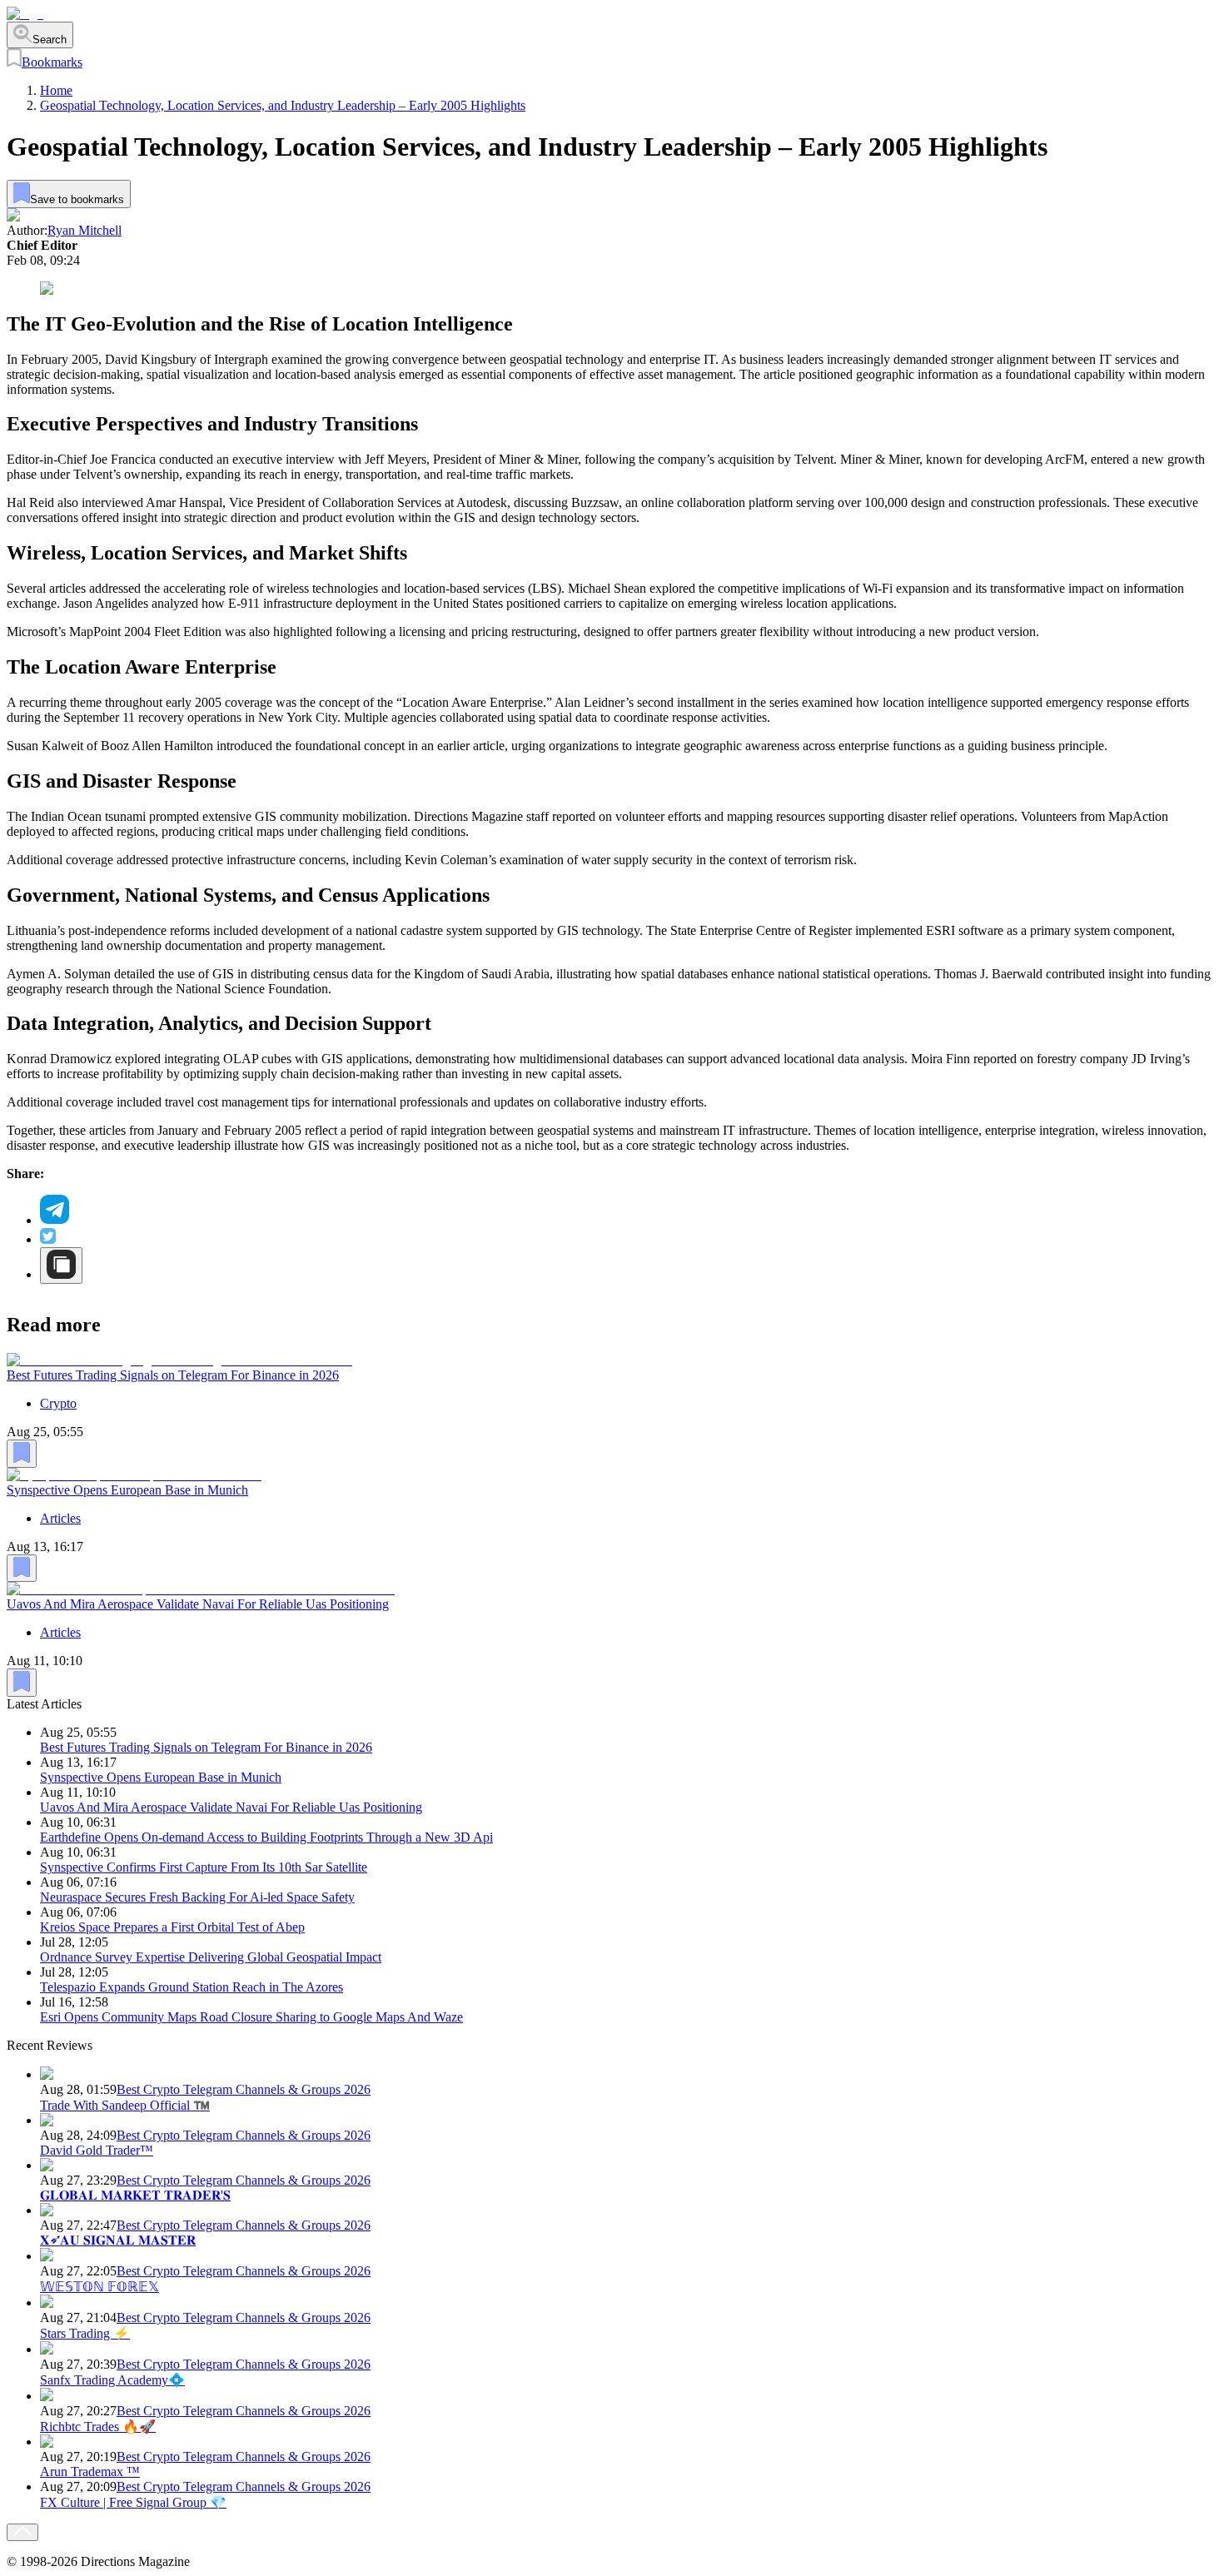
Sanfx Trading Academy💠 (112, 2380)
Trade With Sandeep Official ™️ (125, 2105)
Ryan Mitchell (85, 230)
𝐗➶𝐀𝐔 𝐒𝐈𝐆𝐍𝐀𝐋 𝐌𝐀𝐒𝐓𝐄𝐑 (118, 2240)
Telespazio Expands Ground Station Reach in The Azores (192, 1987)
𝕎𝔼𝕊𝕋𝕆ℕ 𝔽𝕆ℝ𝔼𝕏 (100, 2287)
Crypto (58, 1403)
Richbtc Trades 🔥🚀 (98, 2427)
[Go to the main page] (25, 14)
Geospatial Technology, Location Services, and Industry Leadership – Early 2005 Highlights (283, 105)
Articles (60, 1517)
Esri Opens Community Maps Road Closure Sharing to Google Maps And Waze (251, 2017)
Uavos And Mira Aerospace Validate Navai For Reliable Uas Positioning (198, 1604)
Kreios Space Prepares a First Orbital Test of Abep (172, 1927)
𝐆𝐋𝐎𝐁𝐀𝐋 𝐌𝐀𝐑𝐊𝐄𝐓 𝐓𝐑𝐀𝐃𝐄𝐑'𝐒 (135, 2195)
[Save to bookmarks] (22, 1454)
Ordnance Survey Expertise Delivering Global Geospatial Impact (211, 1957)
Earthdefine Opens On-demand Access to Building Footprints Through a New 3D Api (266, 1837)
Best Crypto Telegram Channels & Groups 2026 (244, 2089)
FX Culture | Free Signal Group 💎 (133, 2502)
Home (56, 90)
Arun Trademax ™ (90, 2472)
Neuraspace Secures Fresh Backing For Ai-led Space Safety (197, 1897)
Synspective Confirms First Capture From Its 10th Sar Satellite (204, 1867)
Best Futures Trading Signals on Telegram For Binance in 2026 (173, 1375)
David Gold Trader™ (97, 2150)
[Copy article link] (61, 1266)
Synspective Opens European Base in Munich (127, 1489)
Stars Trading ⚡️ (85, 2333)
